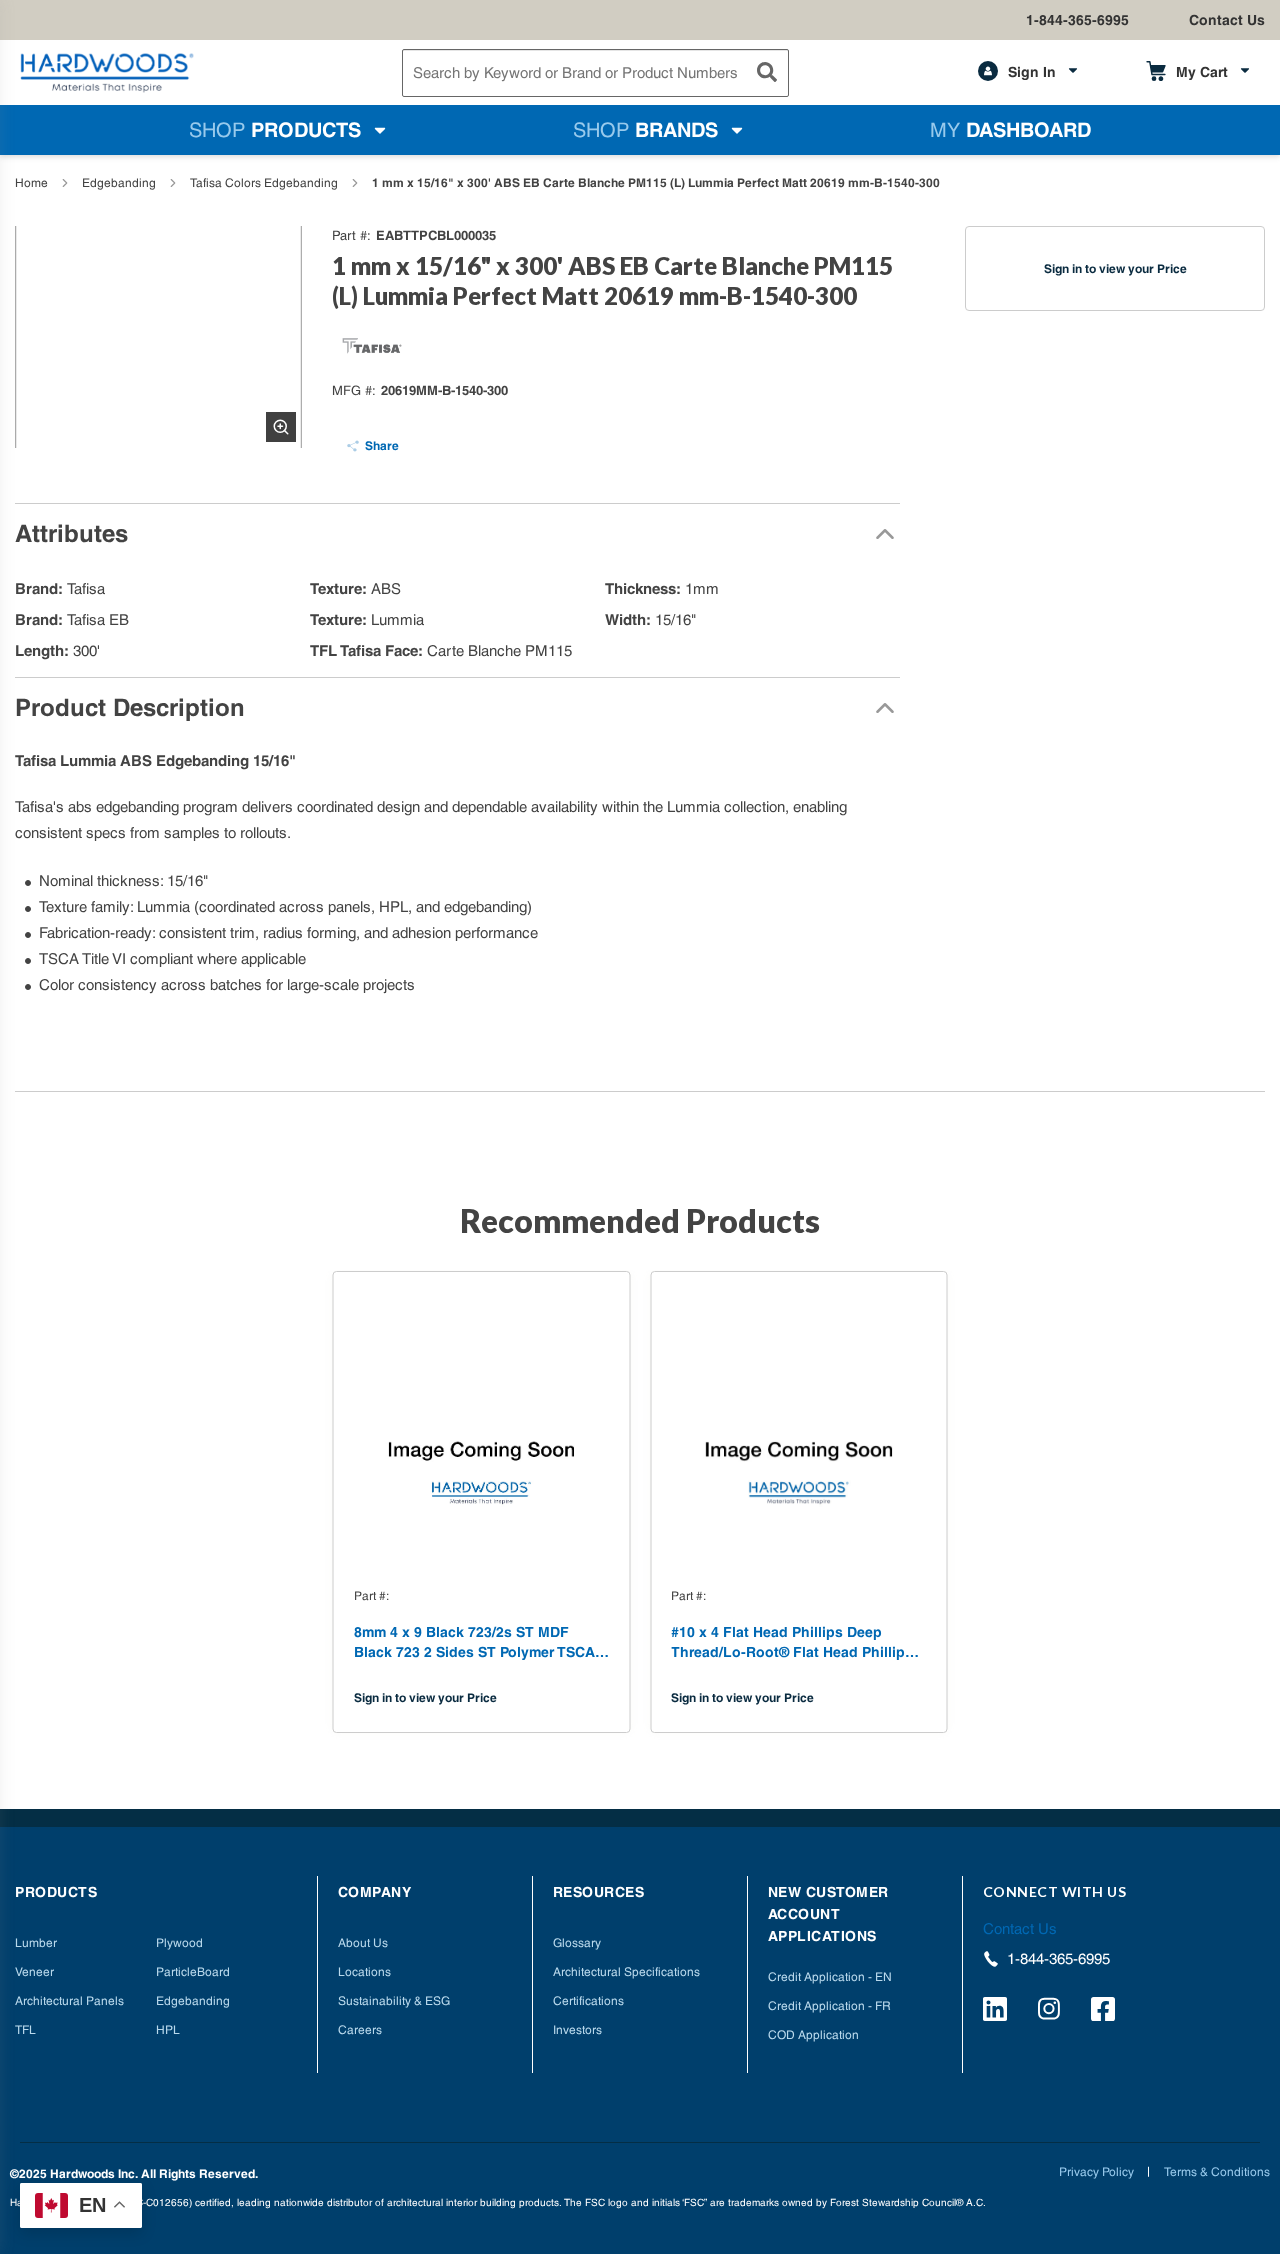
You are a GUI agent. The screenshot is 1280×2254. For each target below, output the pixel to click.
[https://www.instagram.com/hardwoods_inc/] (1052, 2012)
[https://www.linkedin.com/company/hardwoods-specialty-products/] (998, 2012)
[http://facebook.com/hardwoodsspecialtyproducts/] (1106, 2012)
